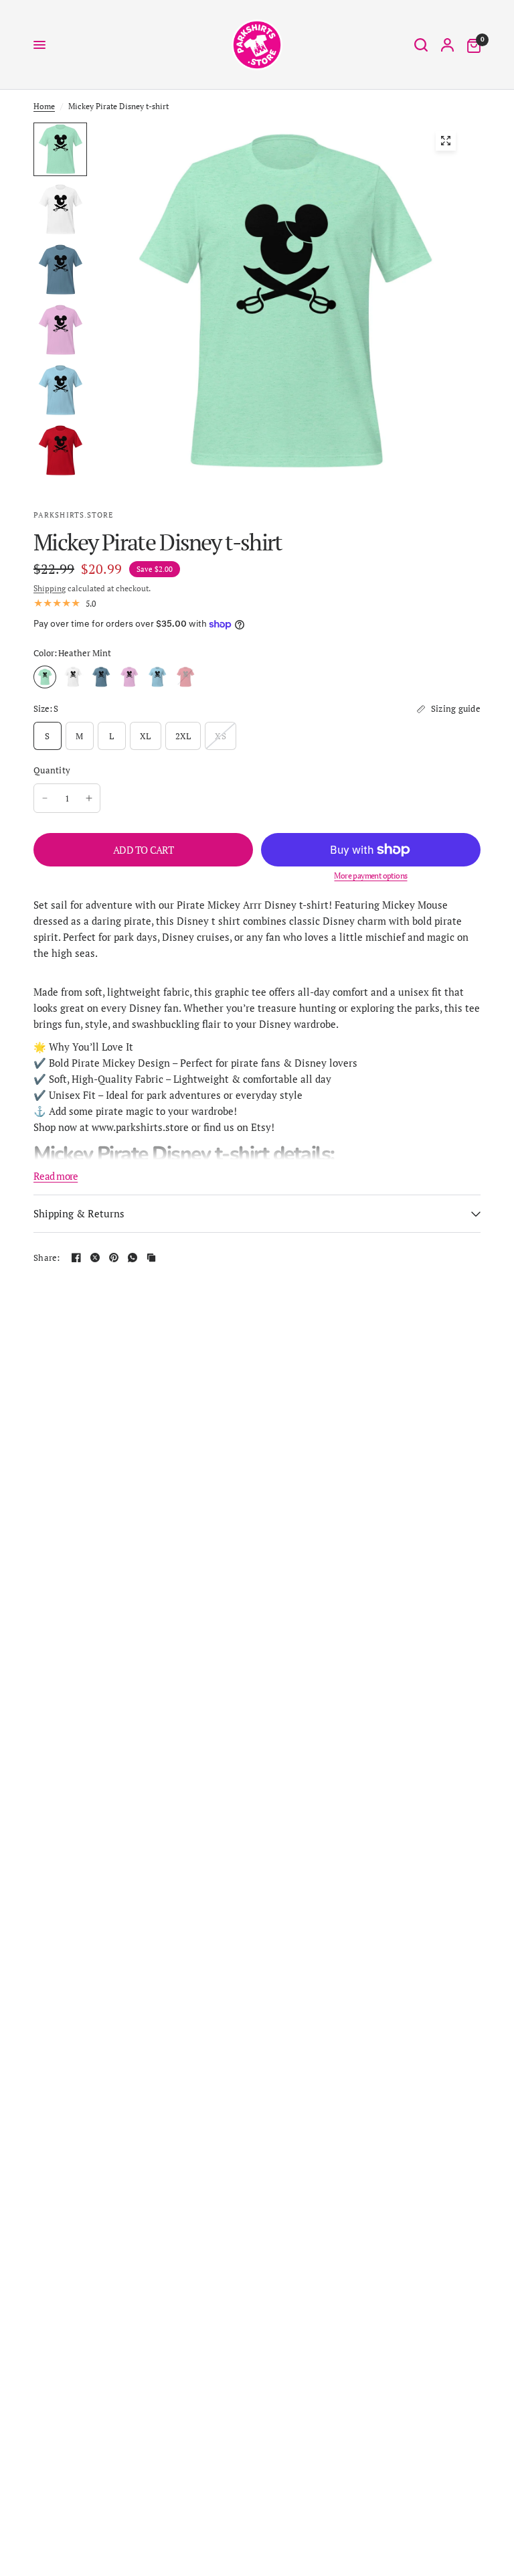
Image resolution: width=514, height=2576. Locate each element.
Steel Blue (101, 677)
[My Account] (447, 45)
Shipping (50, 588)
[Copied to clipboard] (151, 1258)
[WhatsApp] (133, 1258)
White (73, 677)
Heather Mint (45, 677)
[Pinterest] (114, 1258)
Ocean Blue (157, 677)
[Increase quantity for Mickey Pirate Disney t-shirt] (89, 798)
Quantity (52, 770)
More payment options (370, 876)
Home (44, 106)
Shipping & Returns (79, 1213)
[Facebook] (76, 1258)
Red (185, 677)
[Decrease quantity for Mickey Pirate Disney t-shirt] (45, 798)
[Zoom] (446, 141)
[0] (470, 45)
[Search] (421, 45)
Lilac (129, 677)
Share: (47, 1258)
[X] (95, 1258)
